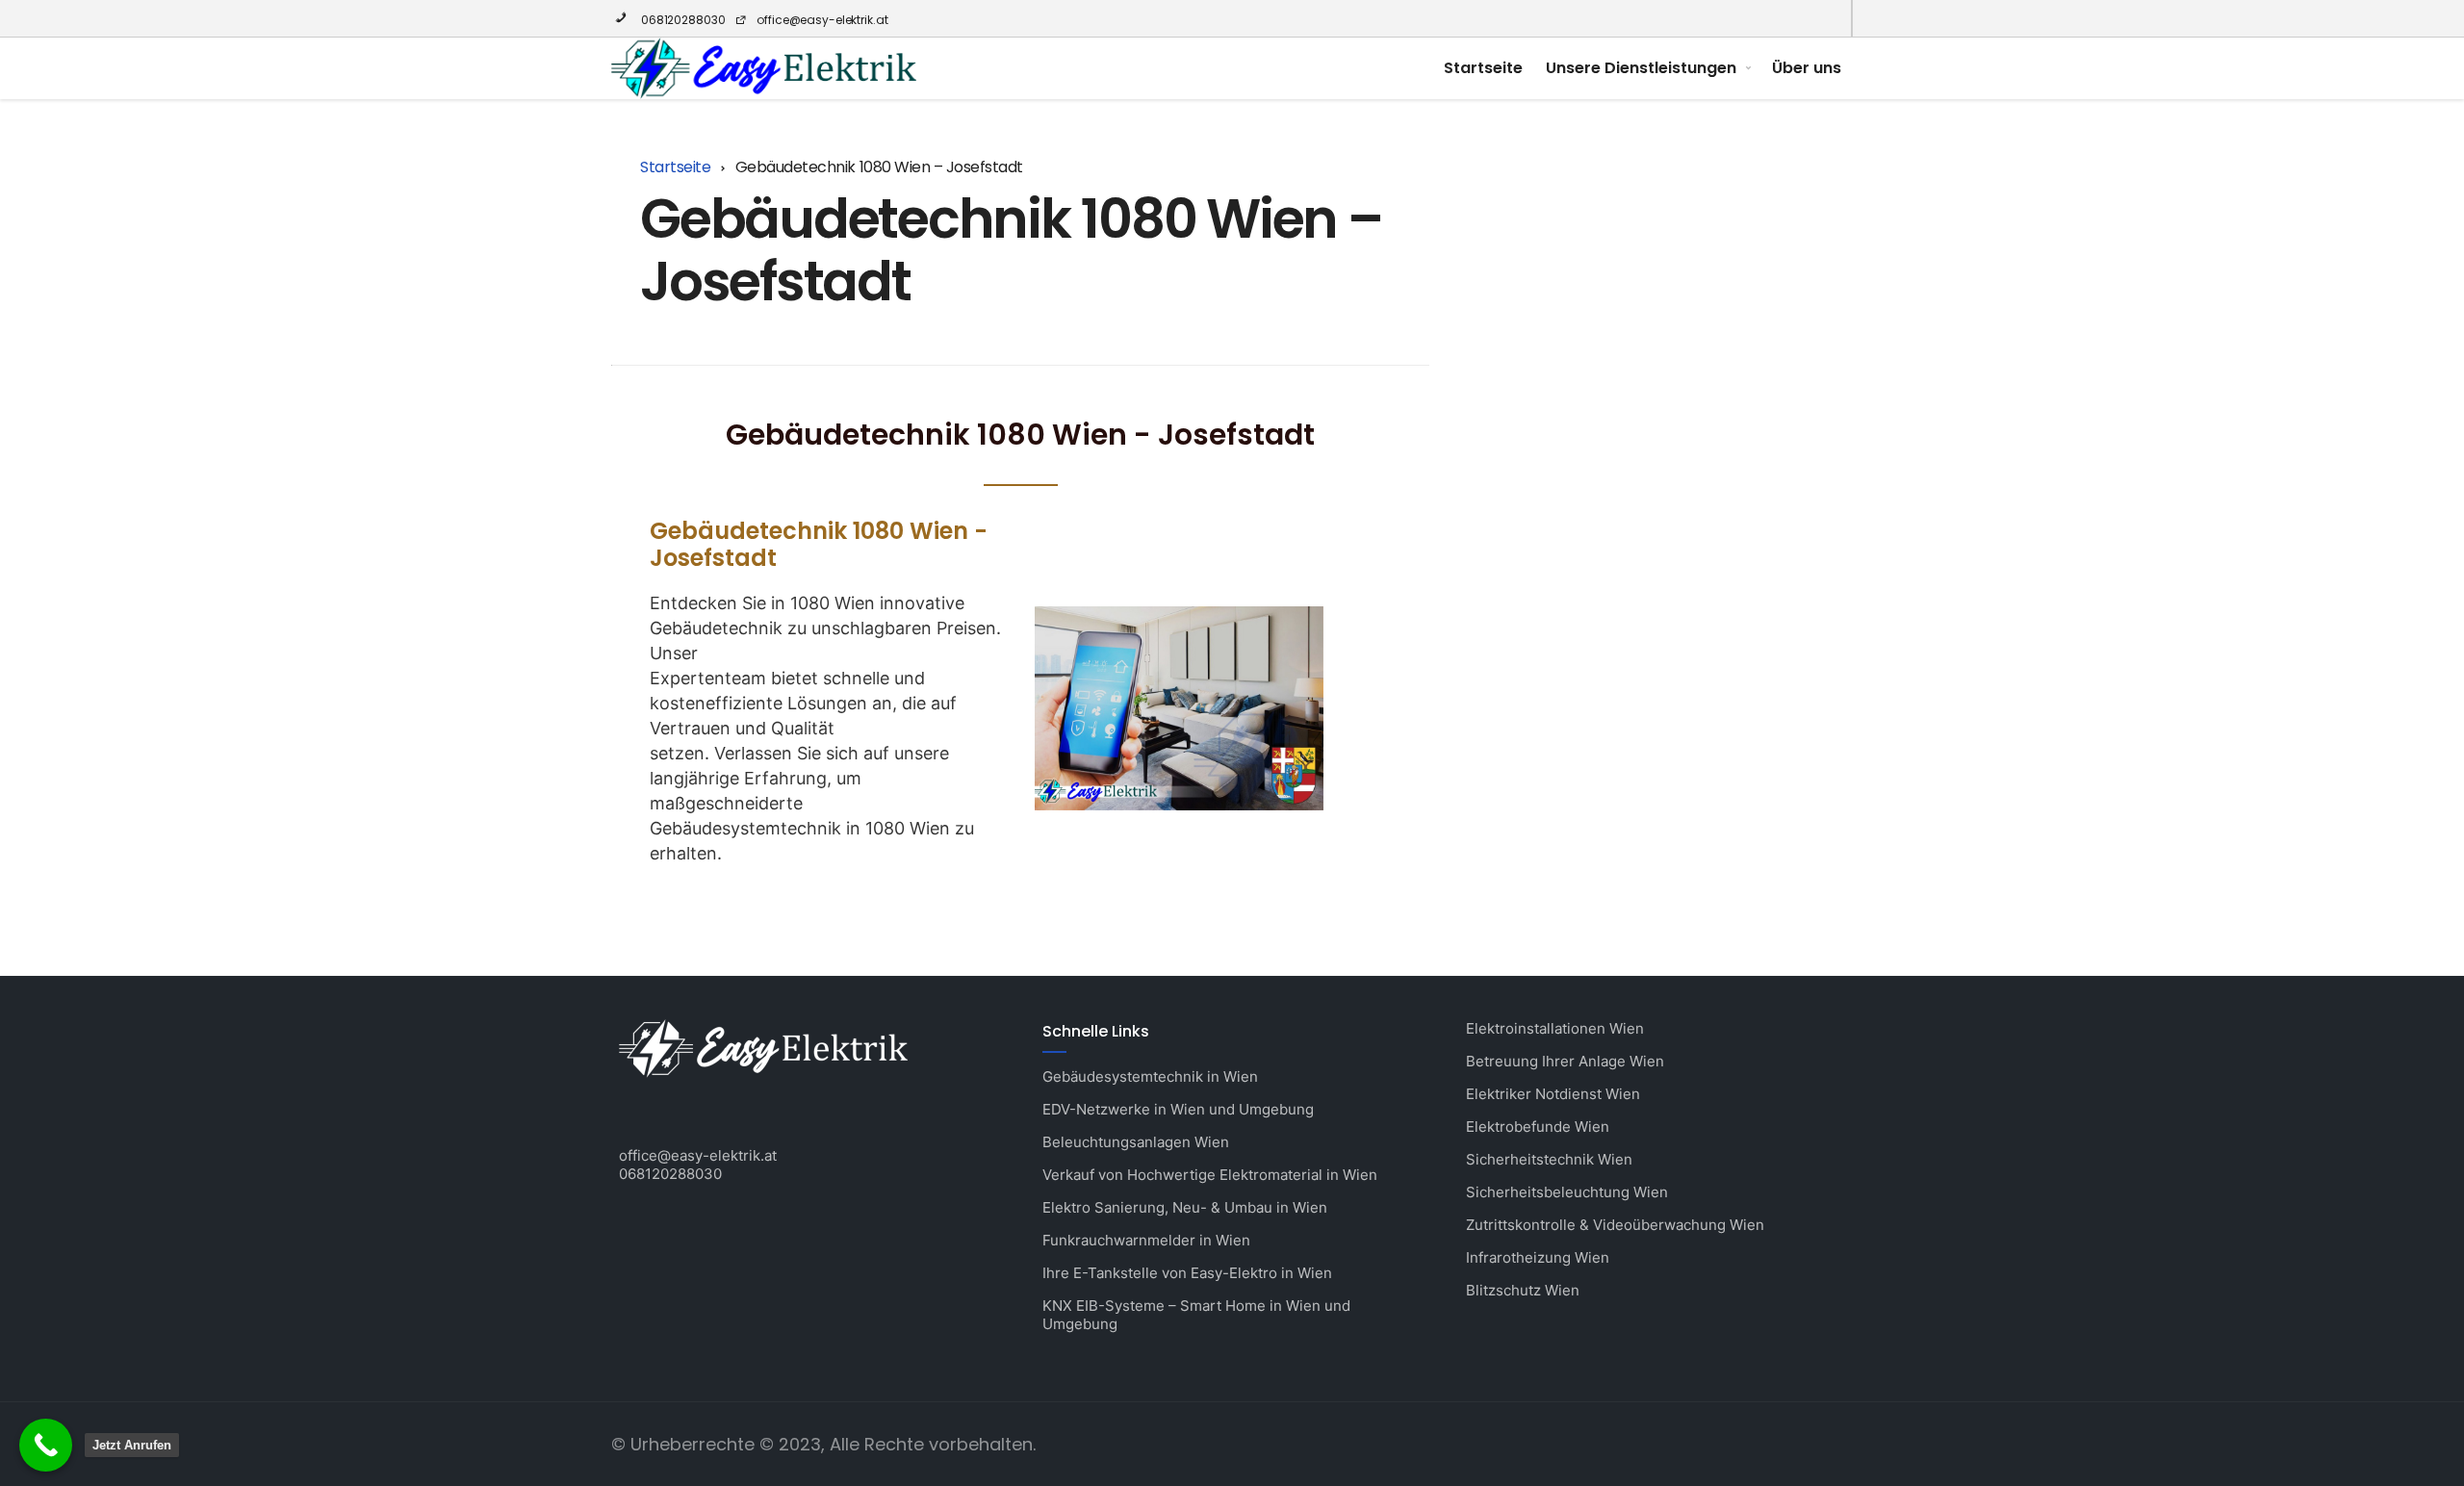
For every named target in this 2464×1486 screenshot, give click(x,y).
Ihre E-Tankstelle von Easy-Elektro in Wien (1187, 1273)
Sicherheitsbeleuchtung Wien (1567, 1192)
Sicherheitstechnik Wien (1549, 1159)
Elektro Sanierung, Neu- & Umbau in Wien (1185, 1207)
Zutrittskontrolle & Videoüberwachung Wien (1615, 1225)
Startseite (1483, 68)
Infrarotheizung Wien (1538, 1257)
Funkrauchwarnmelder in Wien (1146, 1240)
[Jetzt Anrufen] (46, 1445)
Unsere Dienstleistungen (1641, 68)
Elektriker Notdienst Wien (1553, 1094)
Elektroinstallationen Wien (1555, 1028)
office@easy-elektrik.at (822, 20)
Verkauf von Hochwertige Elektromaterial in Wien (1210, 1175)
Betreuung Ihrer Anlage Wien (1565, 1061)
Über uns (1807, 68)
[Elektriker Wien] (764, 68)
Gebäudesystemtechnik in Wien (1150, 1076)
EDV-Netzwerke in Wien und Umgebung (1178, 1109)
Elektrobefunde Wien (1538, 1127)
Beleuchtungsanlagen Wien (1136, 1142)
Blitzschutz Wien (1523, 1290)
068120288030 (681, 20)
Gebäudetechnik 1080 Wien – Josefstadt (1011, 250)
